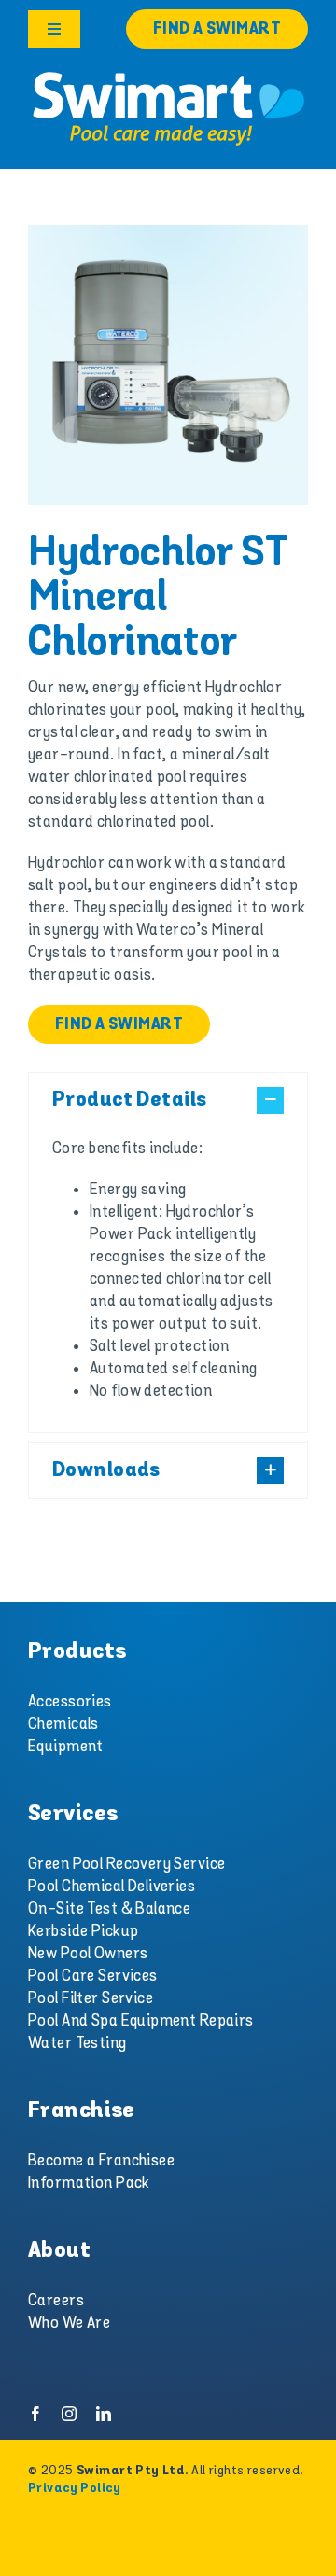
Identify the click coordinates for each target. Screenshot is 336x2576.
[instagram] (69, 2414)
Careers (56, 2301)
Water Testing (77, 2043)
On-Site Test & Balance (109, 1909)
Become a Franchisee (101, 2161)
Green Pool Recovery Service (126, 1864)
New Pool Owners (88, 1954)
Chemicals (63, 1724)
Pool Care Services (93, 1976)
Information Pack (89, 2183)
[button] (168, 1100)
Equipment (66, 1747)
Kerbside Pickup (83, 1931)
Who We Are (69, 2323)
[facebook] (35, 2414)
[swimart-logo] (168, 75)
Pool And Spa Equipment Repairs (141, 2021)
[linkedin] (104, 2414)
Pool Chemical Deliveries (112, 1887)
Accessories (70, 1702)
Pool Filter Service (91, 1998)
